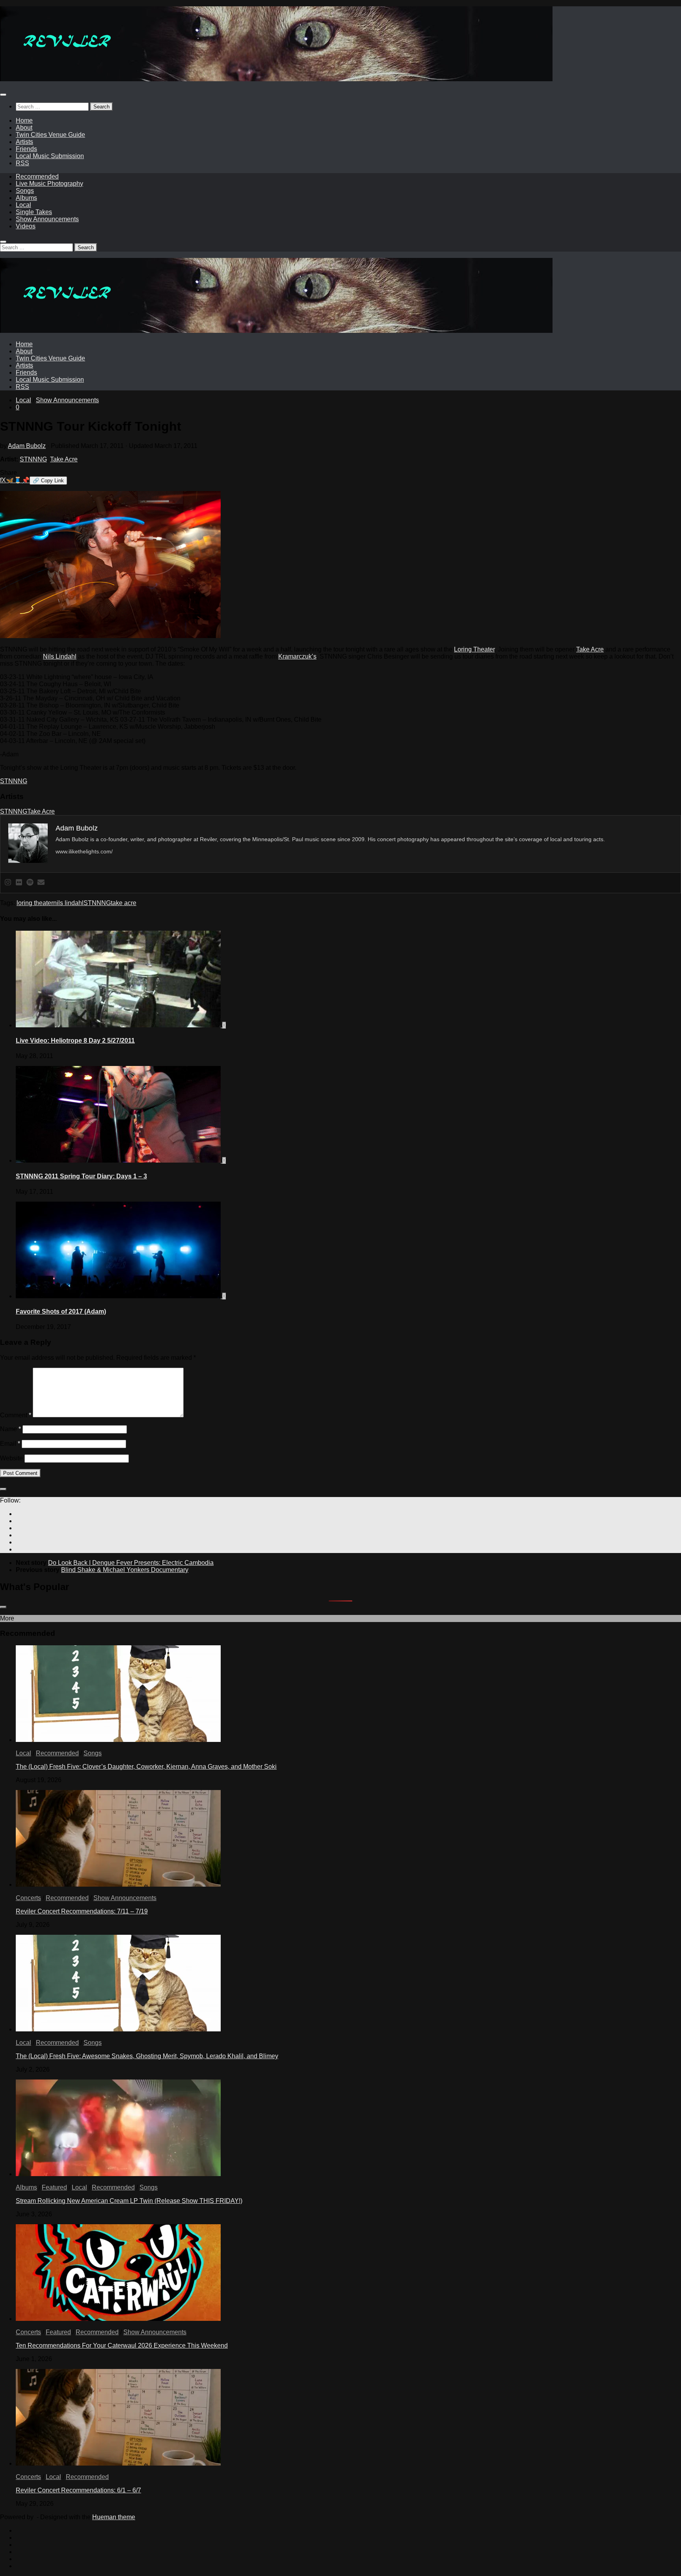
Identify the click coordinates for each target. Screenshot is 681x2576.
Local (23, 205)
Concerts (28, 1898)
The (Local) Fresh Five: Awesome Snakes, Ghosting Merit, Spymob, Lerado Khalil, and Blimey (147, 2056)
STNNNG (33, 459)
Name (10, 1429)
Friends (26, 149)
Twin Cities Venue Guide (50, 135)
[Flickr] (19, 883)
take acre (124, 903)
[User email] (41, 883)
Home (24, 120)
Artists (24, 142)
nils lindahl (68, 903)
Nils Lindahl (60, 656)
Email (10, 1444)
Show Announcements (47, 219)
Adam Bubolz (27, 446)
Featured (54, 2187)
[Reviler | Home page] (276, 79)
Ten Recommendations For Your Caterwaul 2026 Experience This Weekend (122, 2345)
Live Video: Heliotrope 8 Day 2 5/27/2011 (75, 1041)
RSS (22, 163)
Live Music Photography (49, 184)
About (24, 128)
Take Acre (64, 459)
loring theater (35, 903)
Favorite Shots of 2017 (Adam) (61, 1311)
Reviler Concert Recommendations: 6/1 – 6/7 (78, 2490)
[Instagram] (8, 883)
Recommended (37, 176)
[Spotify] (30, 883)
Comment (16, 1415)
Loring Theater (474, 649)
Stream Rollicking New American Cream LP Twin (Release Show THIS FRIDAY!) (129, 2201)
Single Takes (34, 212)
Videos (26, 226)
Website (11, 1458)
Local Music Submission (50, 156)
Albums (26, 198)
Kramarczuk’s (297, 656)
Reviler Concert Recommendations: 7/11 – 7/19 (82, 1911)
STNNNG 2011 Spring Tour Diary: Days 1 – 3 (81, 1176)
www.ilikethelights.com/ (84, 851)
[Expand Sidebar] (3, 1489)
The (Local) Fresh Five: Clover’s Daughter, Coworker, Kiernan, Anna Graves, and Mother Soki (146, 1767)
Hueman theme (114, 2517)
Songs (25, 191)
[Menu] (3, 95)
